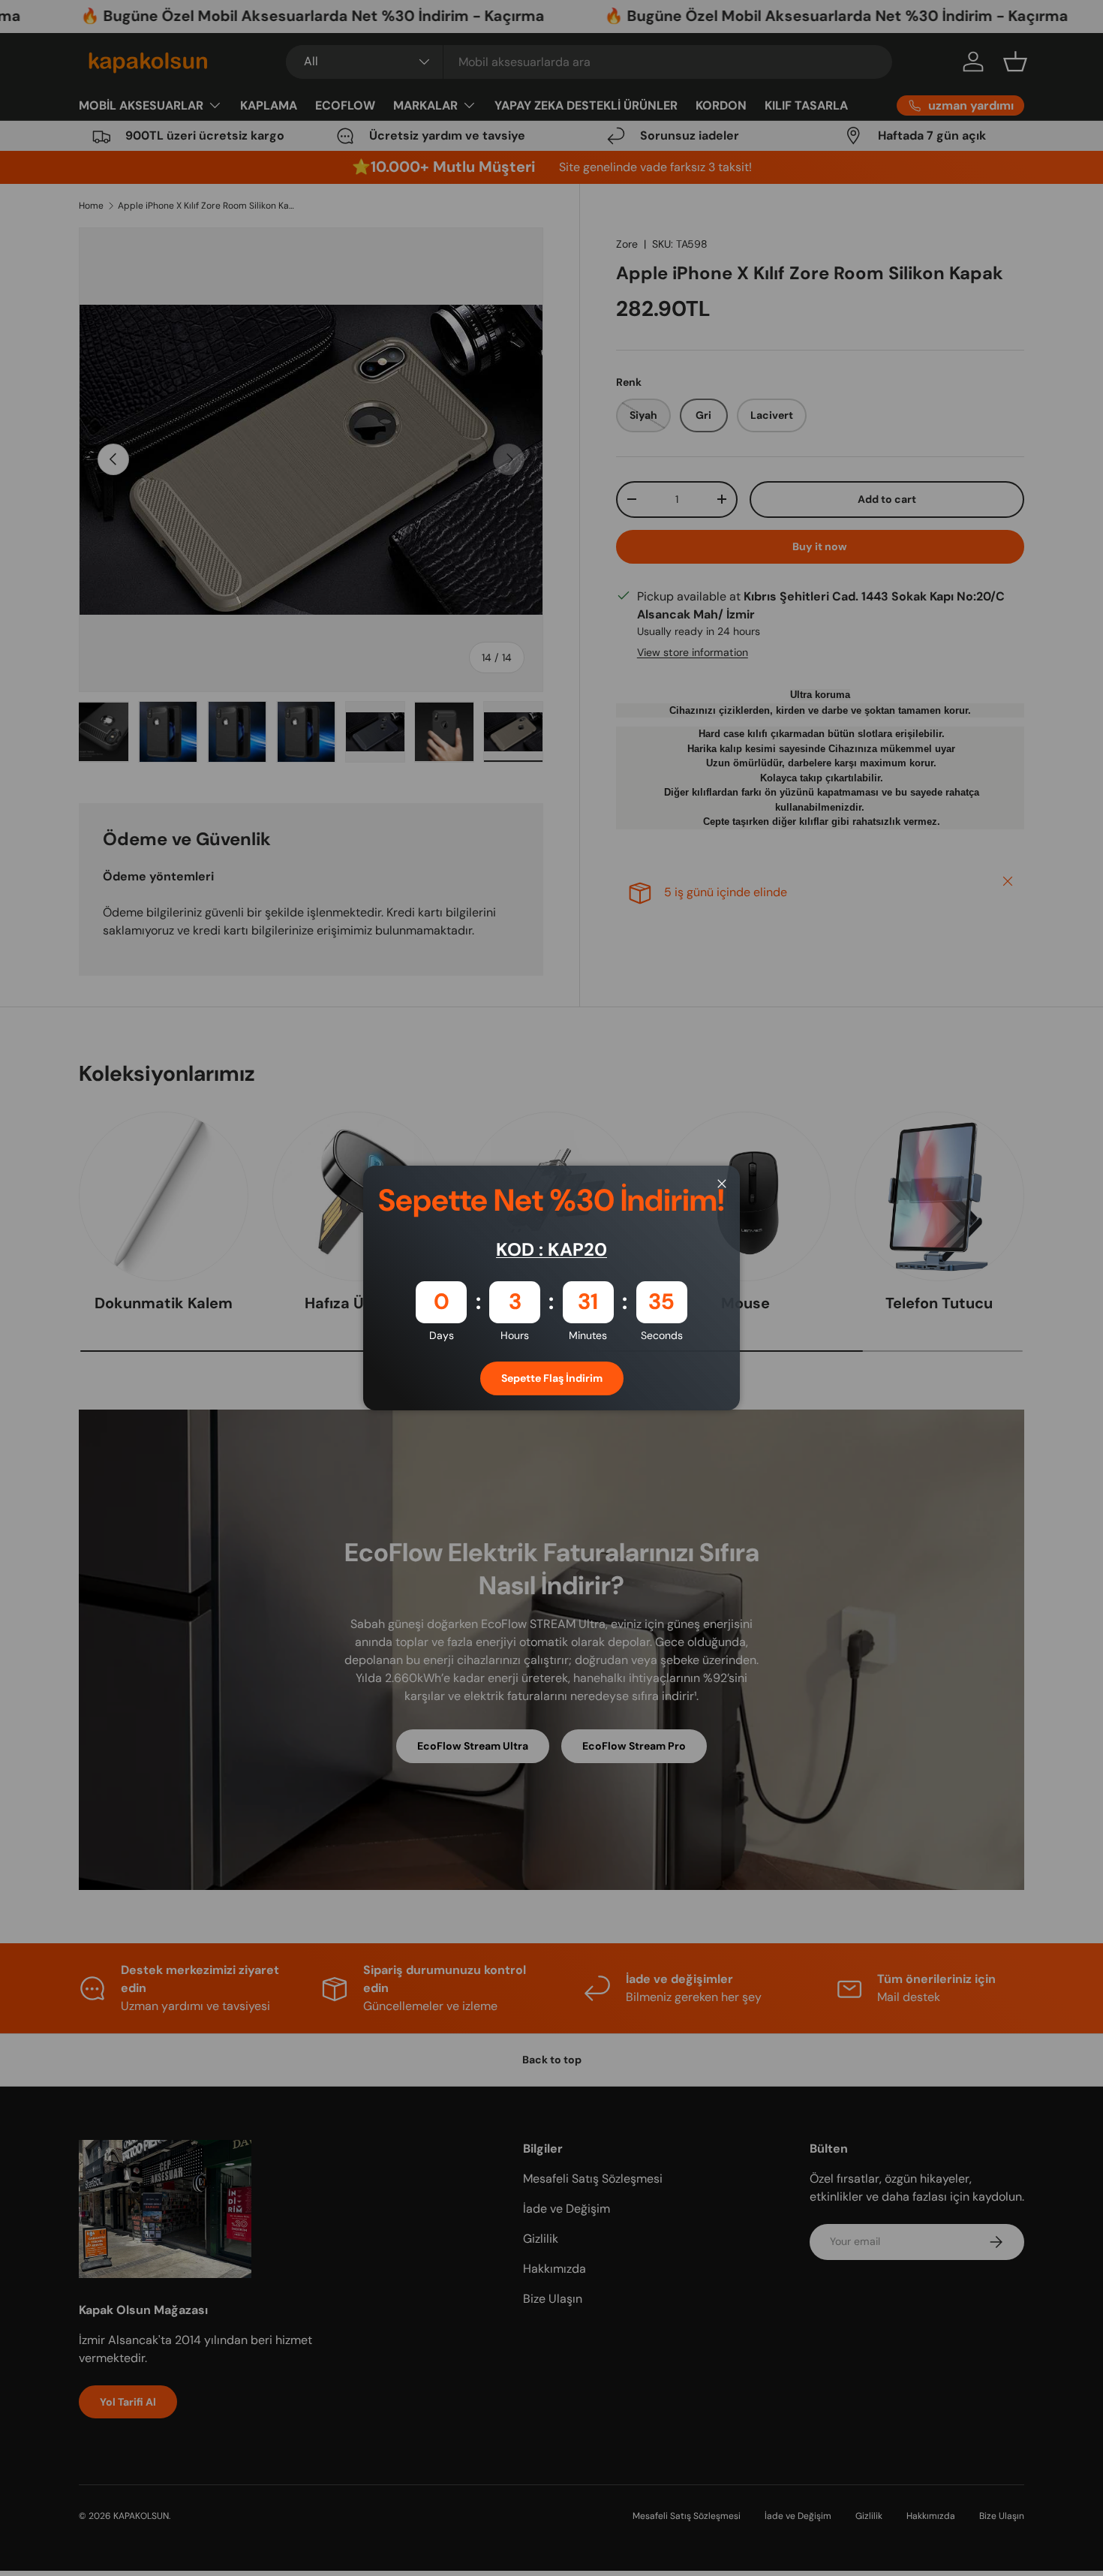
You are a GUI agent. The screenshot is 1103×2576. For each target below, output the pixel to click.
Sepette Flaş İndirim (552, 1378)
